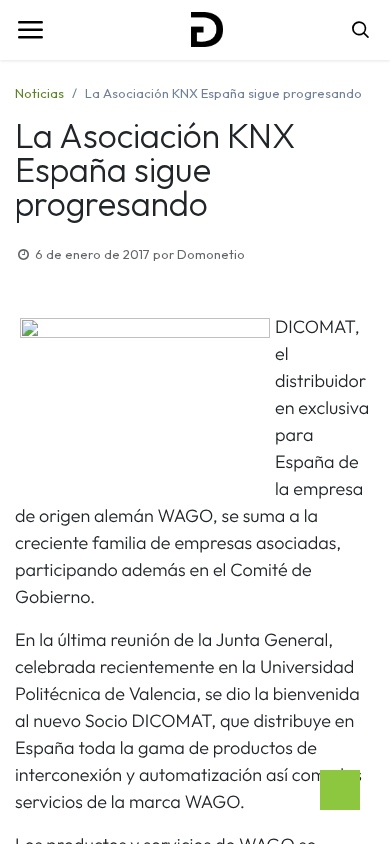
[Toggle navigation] (30, 30)
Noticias (39, 93)
